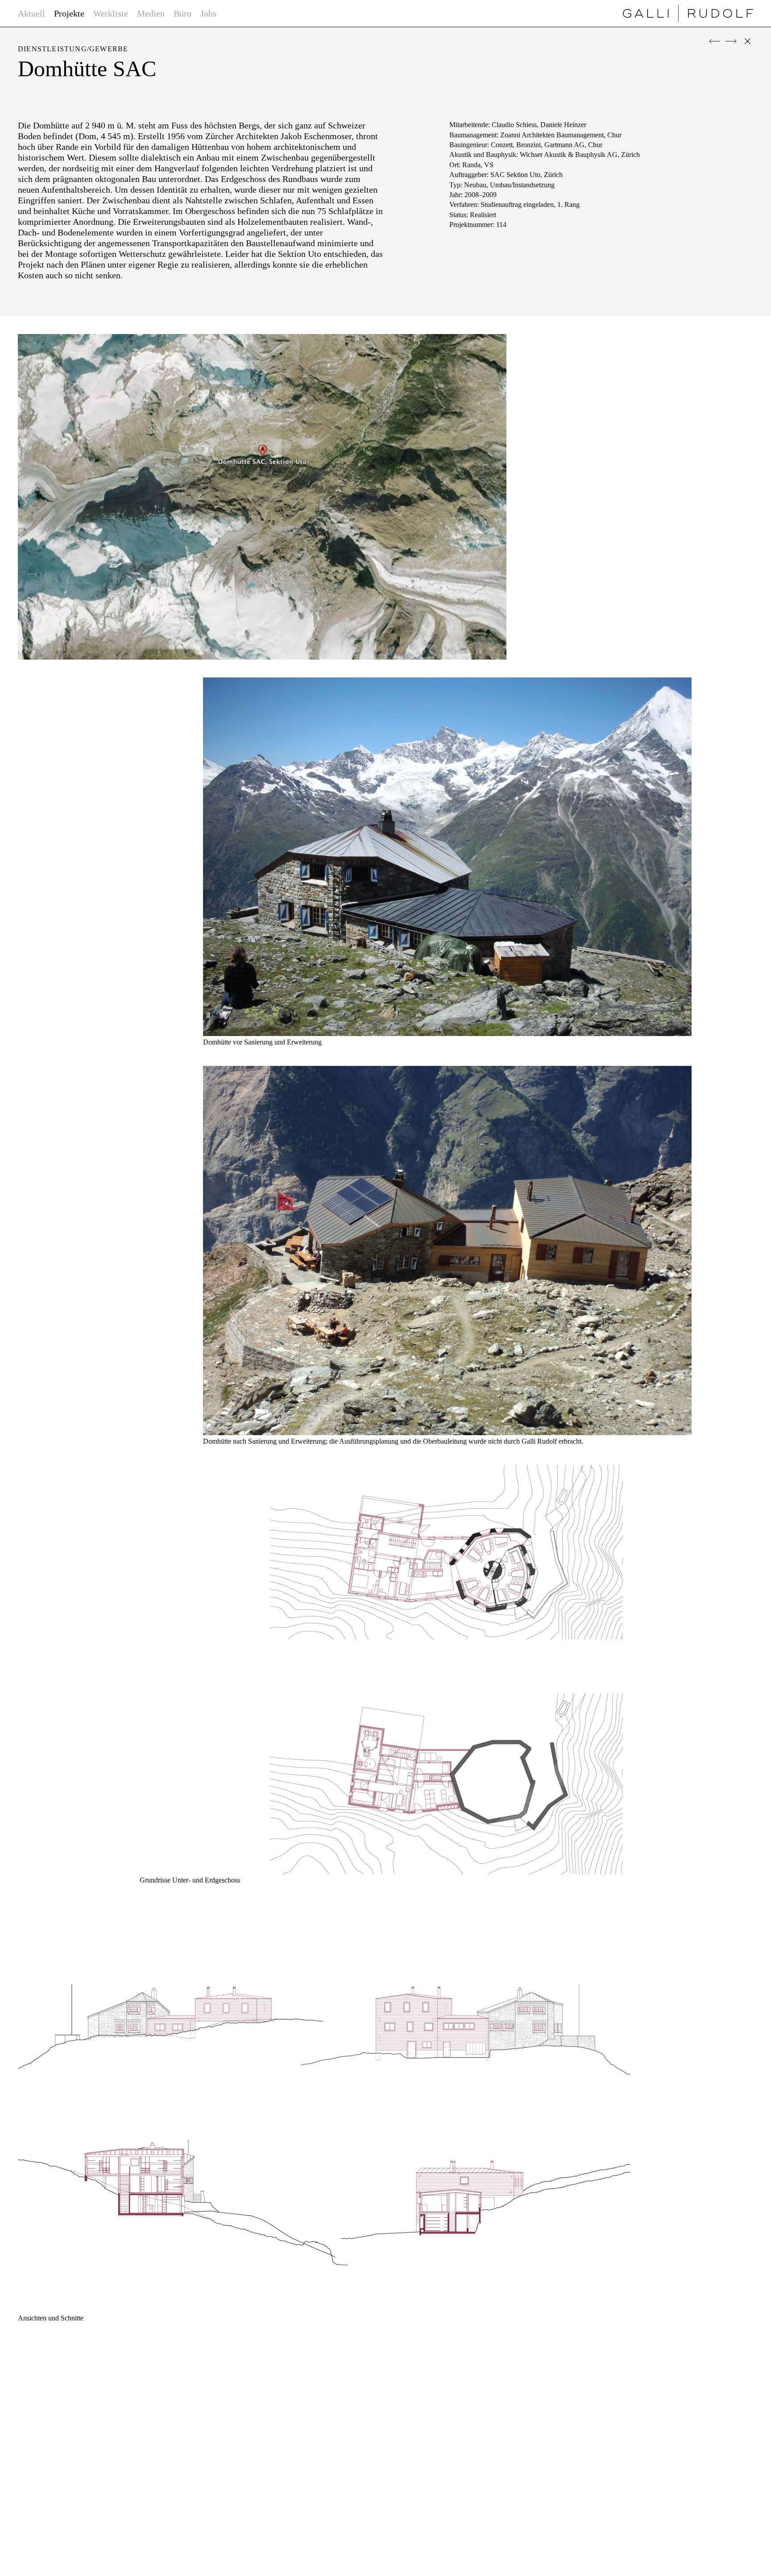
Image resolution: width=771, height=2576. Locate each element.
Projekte (69, 13)
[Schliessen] (748, 41)
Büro (182, 13)
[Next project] (731, 41)
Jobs (208, 13)
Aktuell (31, 13)
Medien (151, 13)
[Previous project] (715, 41)
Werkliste (111, 13)
